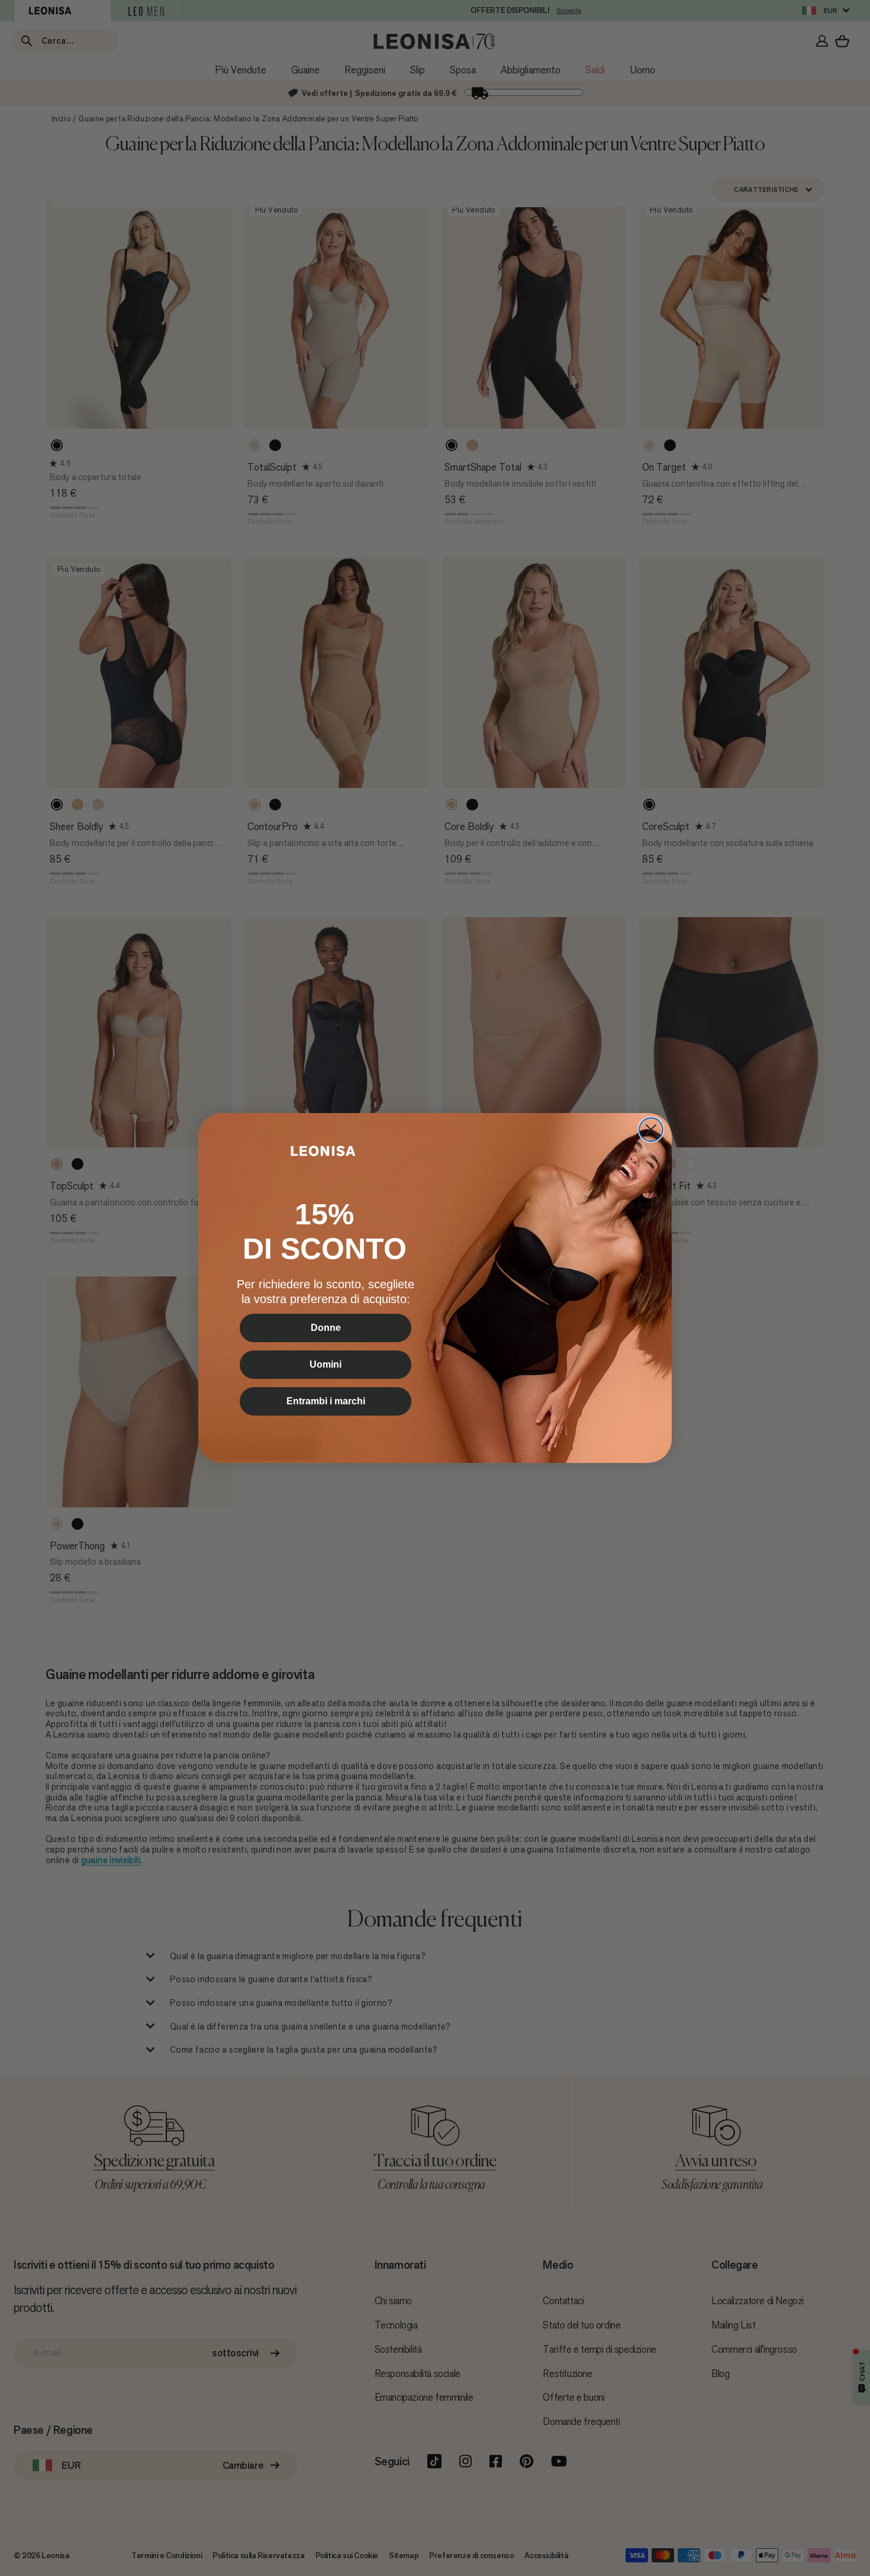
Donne (326, 1328)
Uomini (326, 1364)
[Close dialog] (651, 1130)
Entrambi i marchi (326, 1401)
